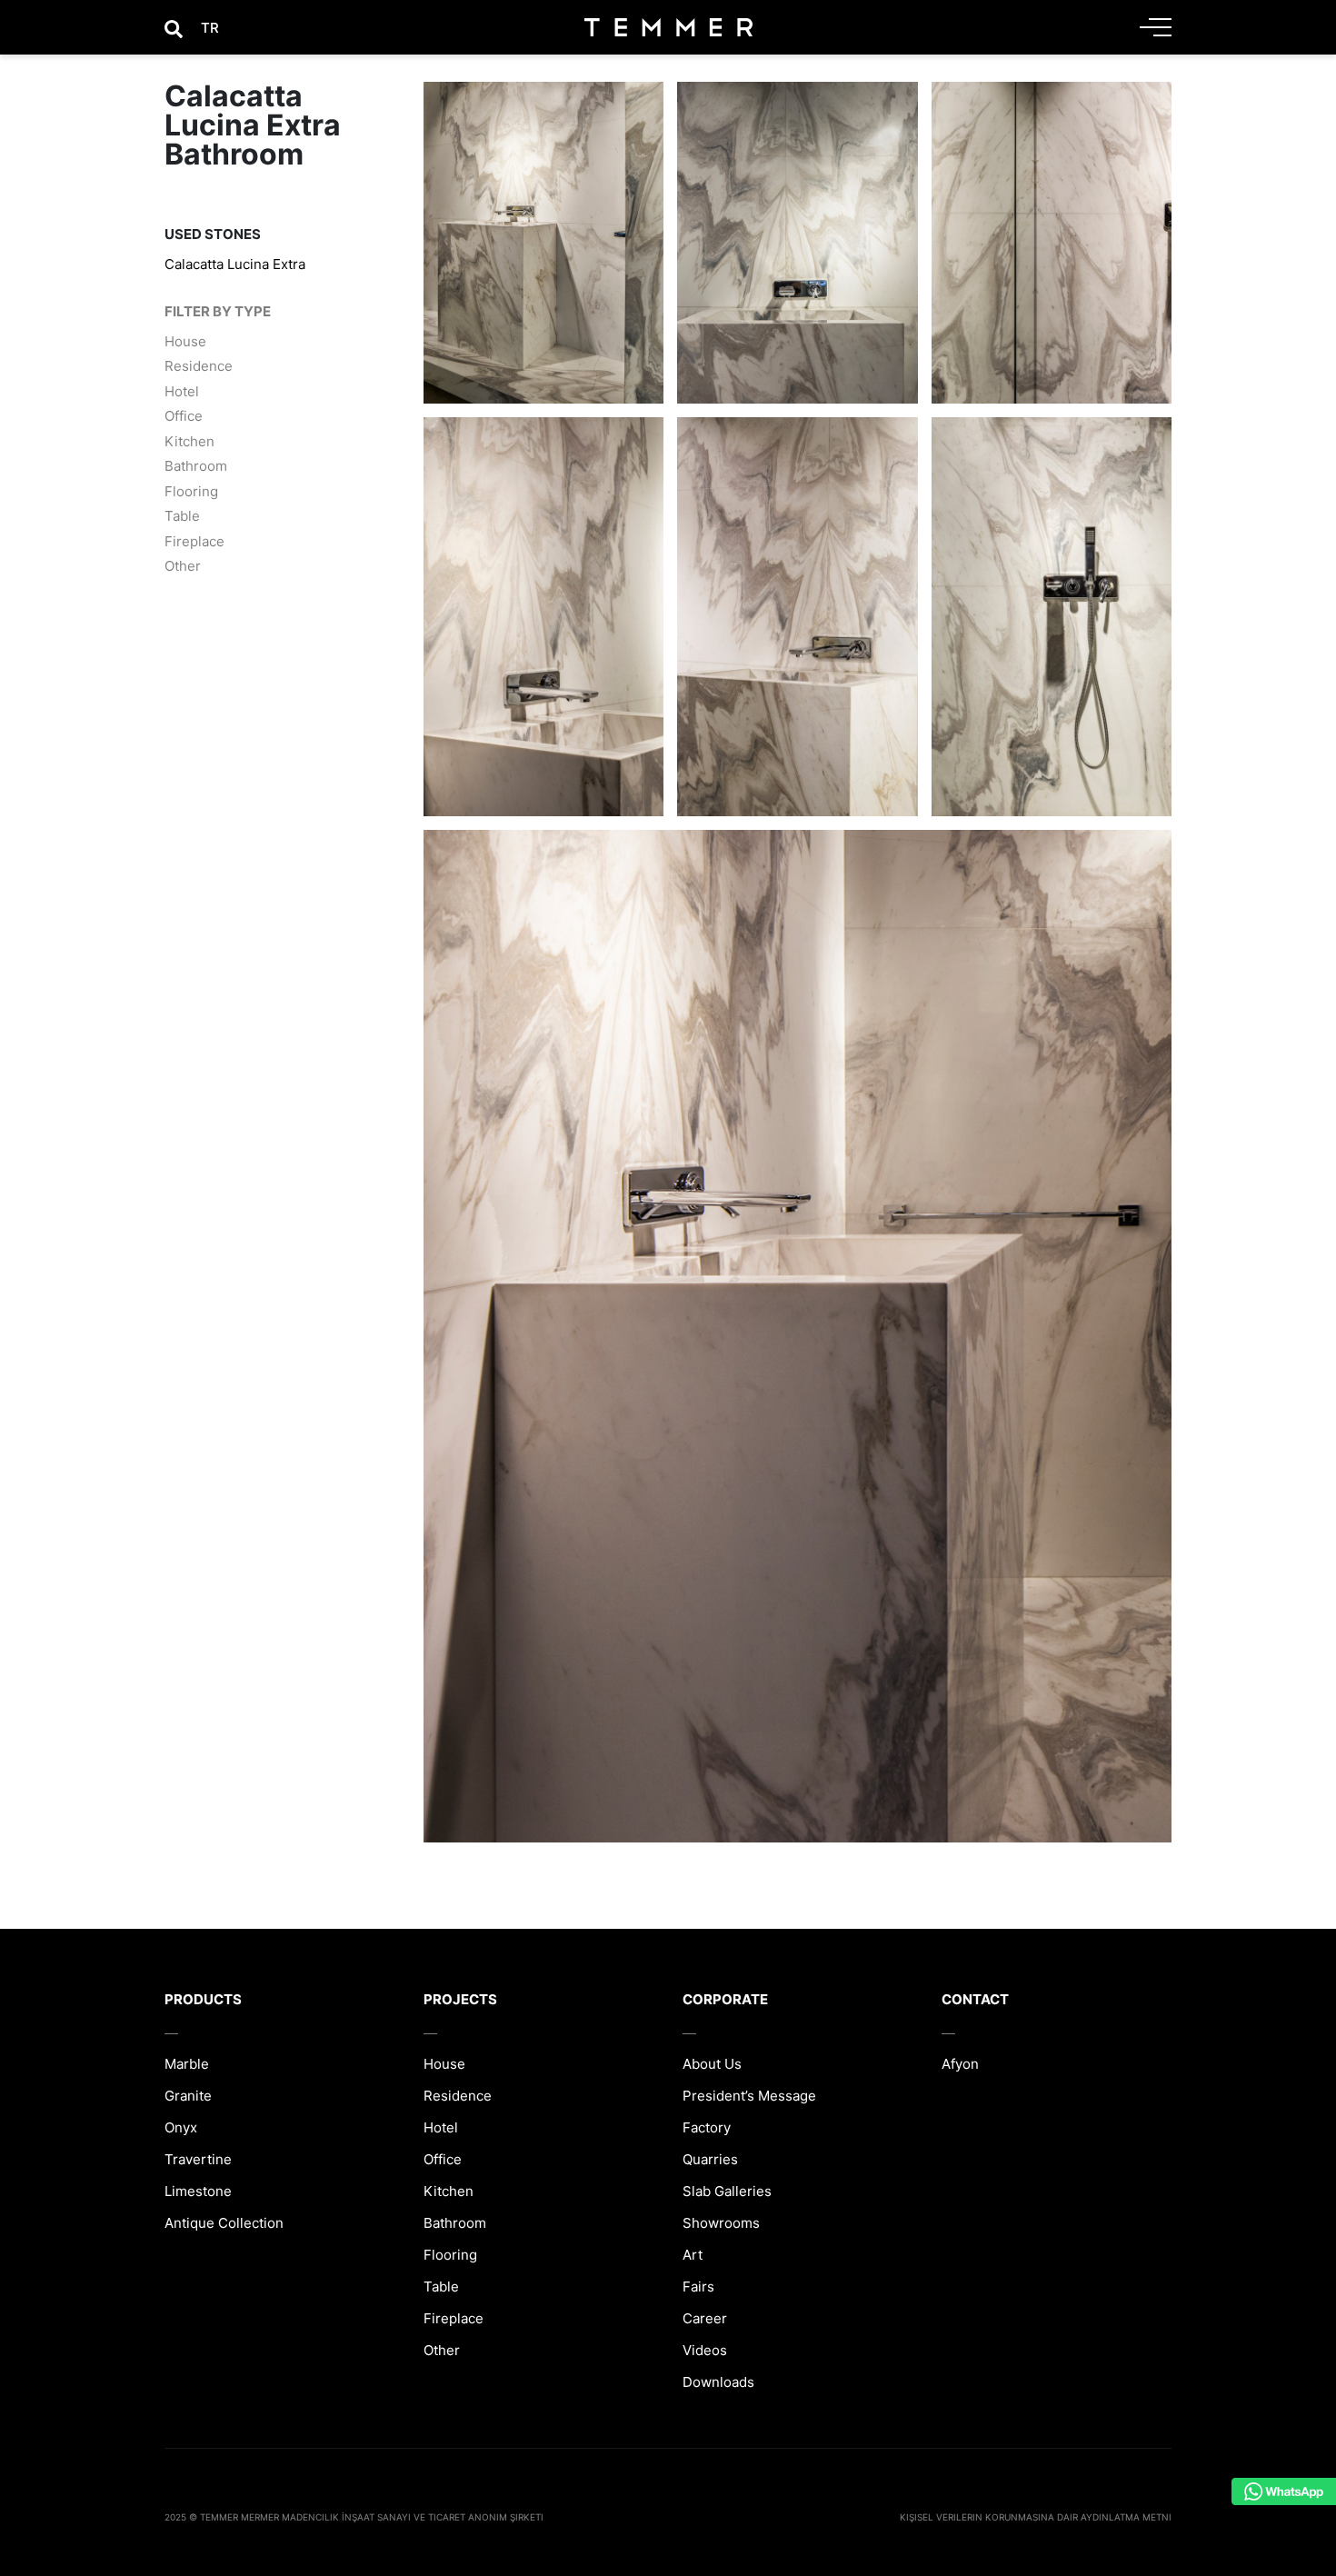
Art (693, 2255)
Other (183, 566)
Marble (187, 2064)
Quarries (710, 2159)
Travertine (198, 2159)
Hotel (182, 391)
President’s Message (749, 2096)
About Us (712, 2064)
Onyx (181, 2127)
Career (705, 2318)
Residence (199, 366)
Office (184, 416)
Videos (705, 2350)
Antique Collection (224, 2223)
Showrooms (721, 2223)
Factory (707, 2127)
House (185, 341)
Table (182, 516)
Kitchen (189, 441)
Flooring (191, 491)
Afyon (960, 2064)
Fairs (698, 2286)
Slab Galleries (727, 2191)
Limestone (198, 2191)
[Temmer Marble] (668, 27)
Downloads (718, 2382)
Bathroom (196, 466)
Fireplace (194, 541)
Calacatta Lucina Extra (235, 264)
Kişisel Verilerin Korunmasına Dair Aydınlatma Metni (1036, 2517)
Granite (188, 2096)
